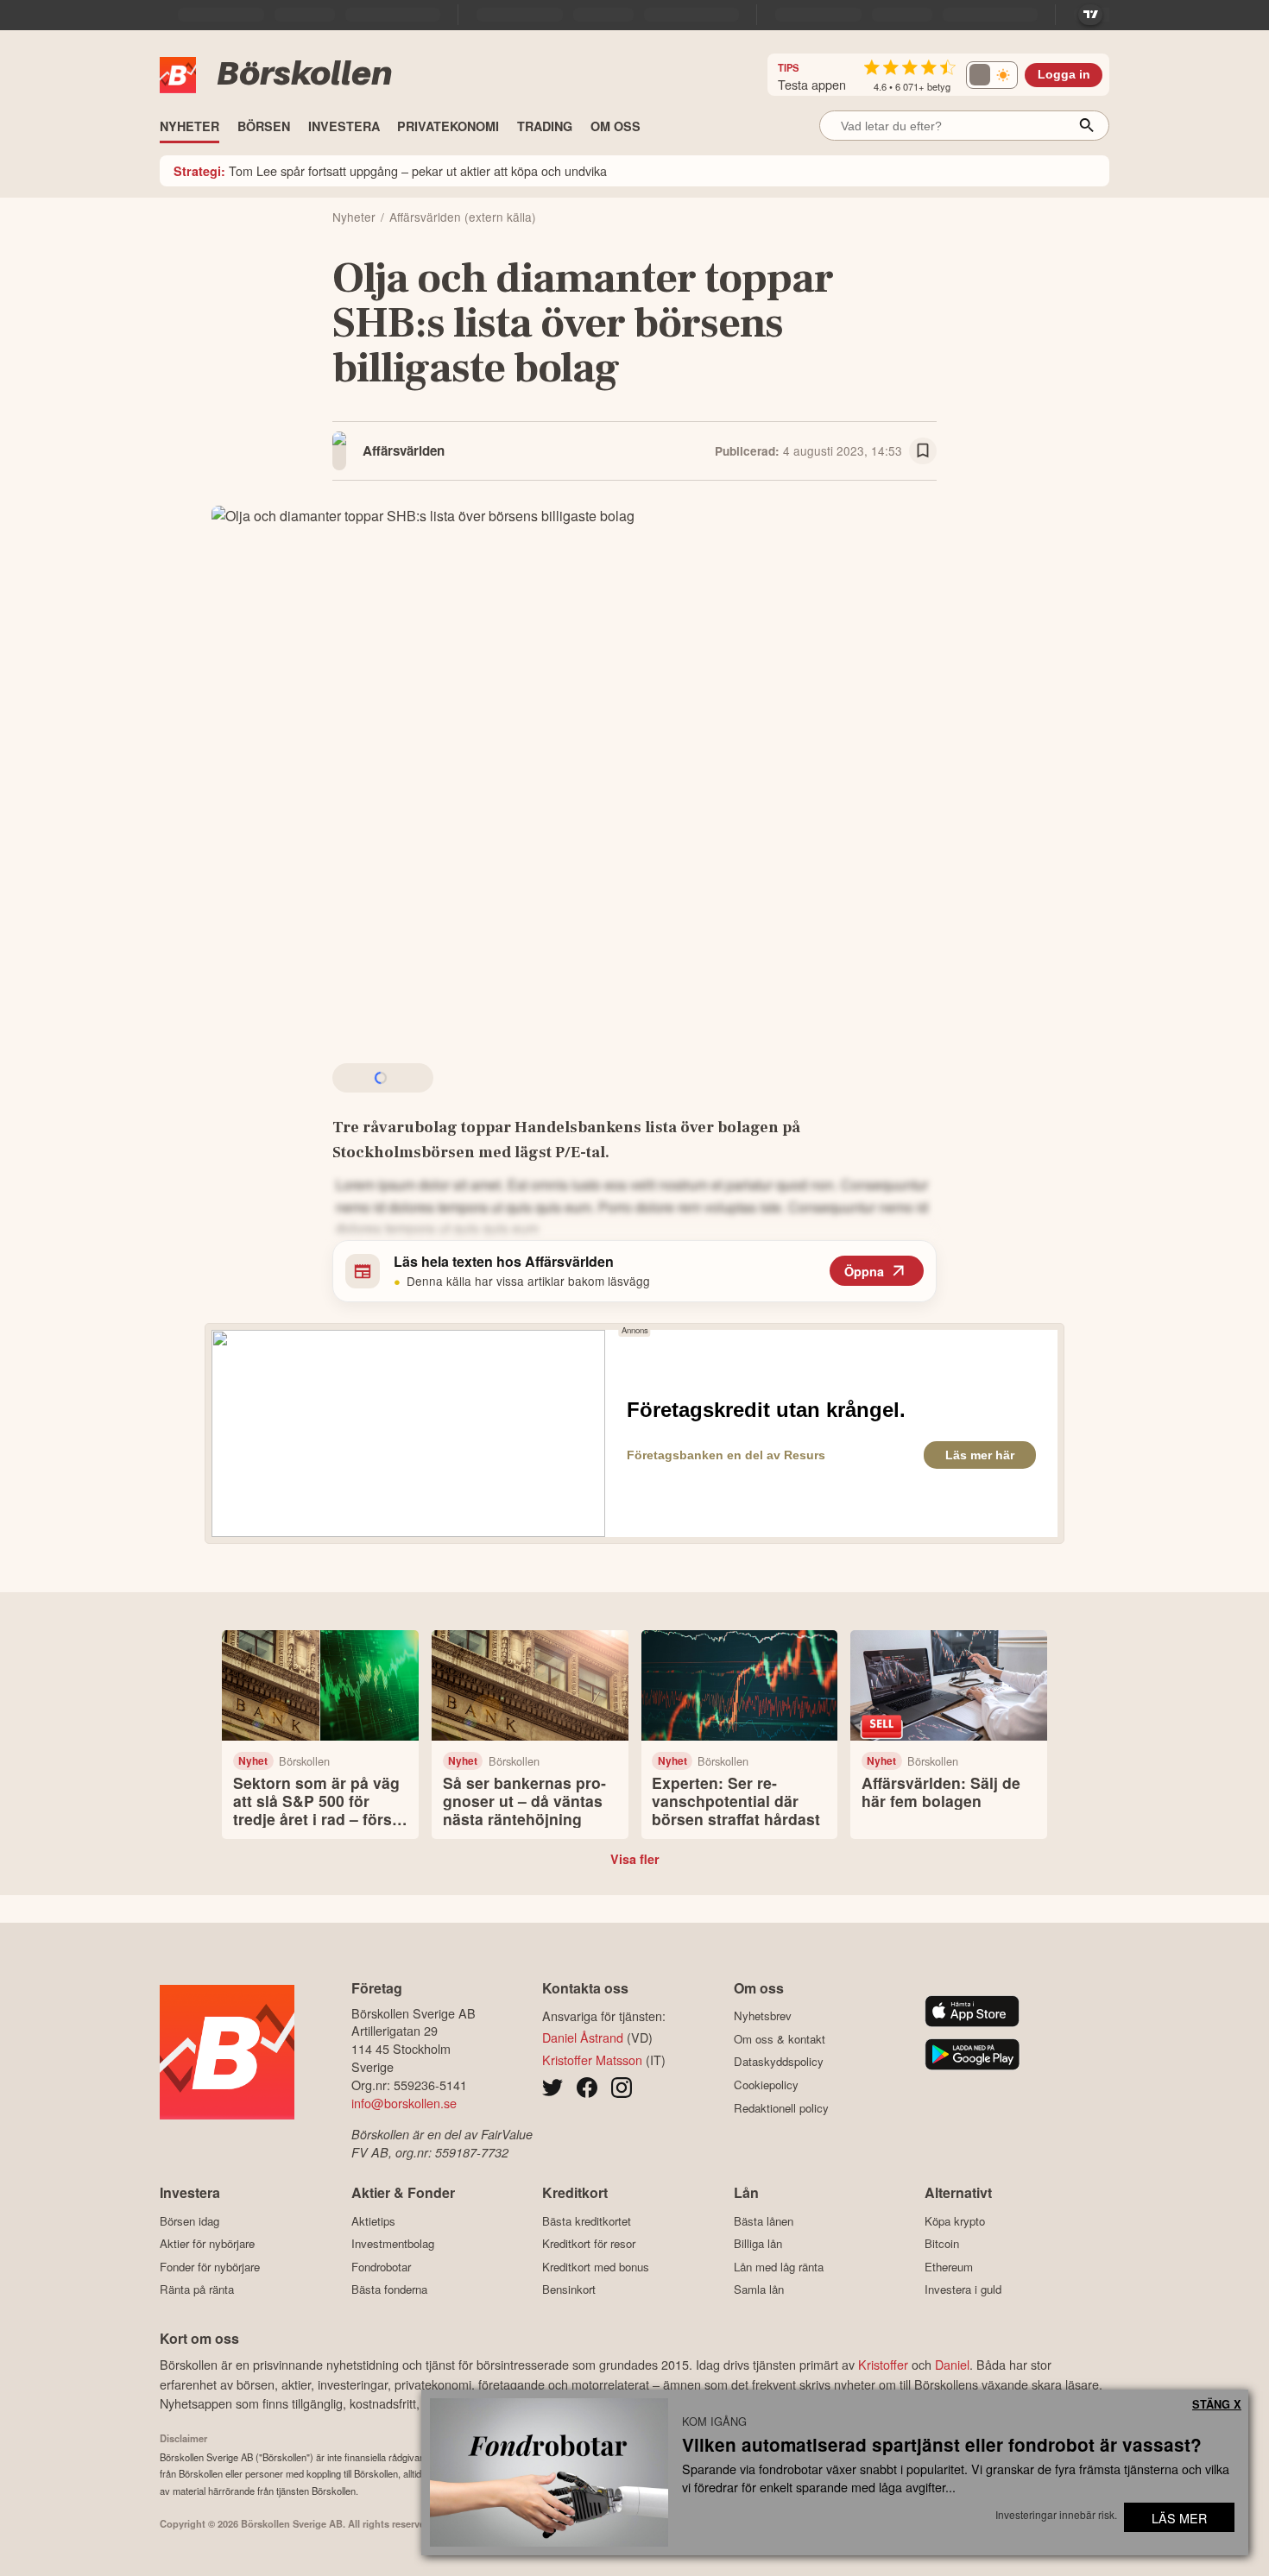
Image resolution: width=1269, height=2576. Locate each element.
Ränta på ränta (197, 2289)
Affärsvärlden (404, 450)
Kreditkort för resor (589, 2244)
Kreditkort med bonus (596, 2267)
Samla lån (759, 2289)
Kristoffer (883, 2364)
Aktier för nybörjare (207, 2244)
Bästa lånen (764, 2221)
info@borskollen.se (404, 2103)
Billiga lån (758, 2244)
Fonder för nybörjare (210, 2267)
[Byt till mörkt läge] (992, 75)
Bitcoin (942, 2244)
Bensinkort (569, 2289)
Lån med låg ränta (779, 2267)
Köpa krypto (955, 2221)
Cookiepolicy (766, 2085)
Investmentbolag (393, 2244)
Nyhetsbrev (763, 2016)
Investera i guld (963, 2289)
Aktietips (373, 2221)
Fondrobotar (381, 2267)
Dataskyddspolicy (779, 2062)
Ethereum (949, 2267)
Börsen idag (189, 2221)
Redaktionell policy (781, 2108)
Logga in (1064, 75)
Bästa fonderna (389, 2289)
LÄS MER (1179, 2518)
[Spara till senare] (923, 451)
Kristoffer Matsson (592, 2060)
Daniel (952, 2364)
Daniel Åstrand (583, 2037)
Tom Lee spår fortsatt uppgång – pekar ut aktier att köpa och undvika (390, 170)
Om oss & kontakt (780, 2039)
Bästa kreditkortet (587, 2221)
